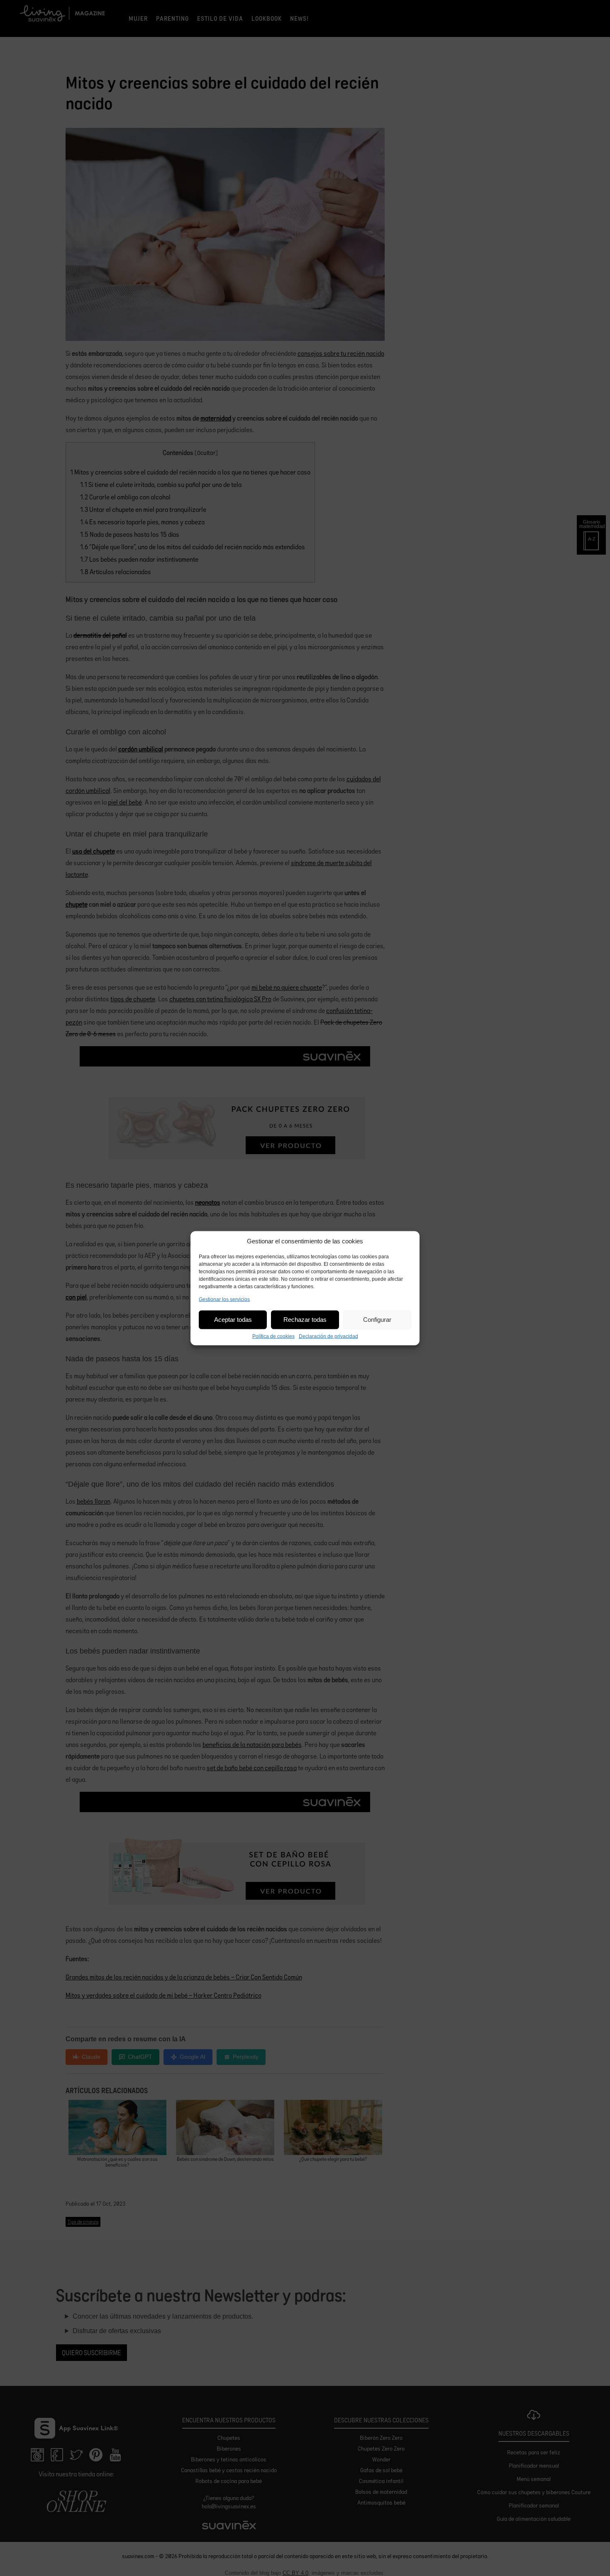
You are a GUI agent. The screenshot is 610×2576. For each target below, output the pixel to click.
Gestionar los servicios (224, 1299)
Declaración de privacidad (328, 1336)
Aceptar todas (233, 1320)
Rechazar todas (305, 1320)
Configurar (377, 1320)
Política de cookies (273, 1336)
